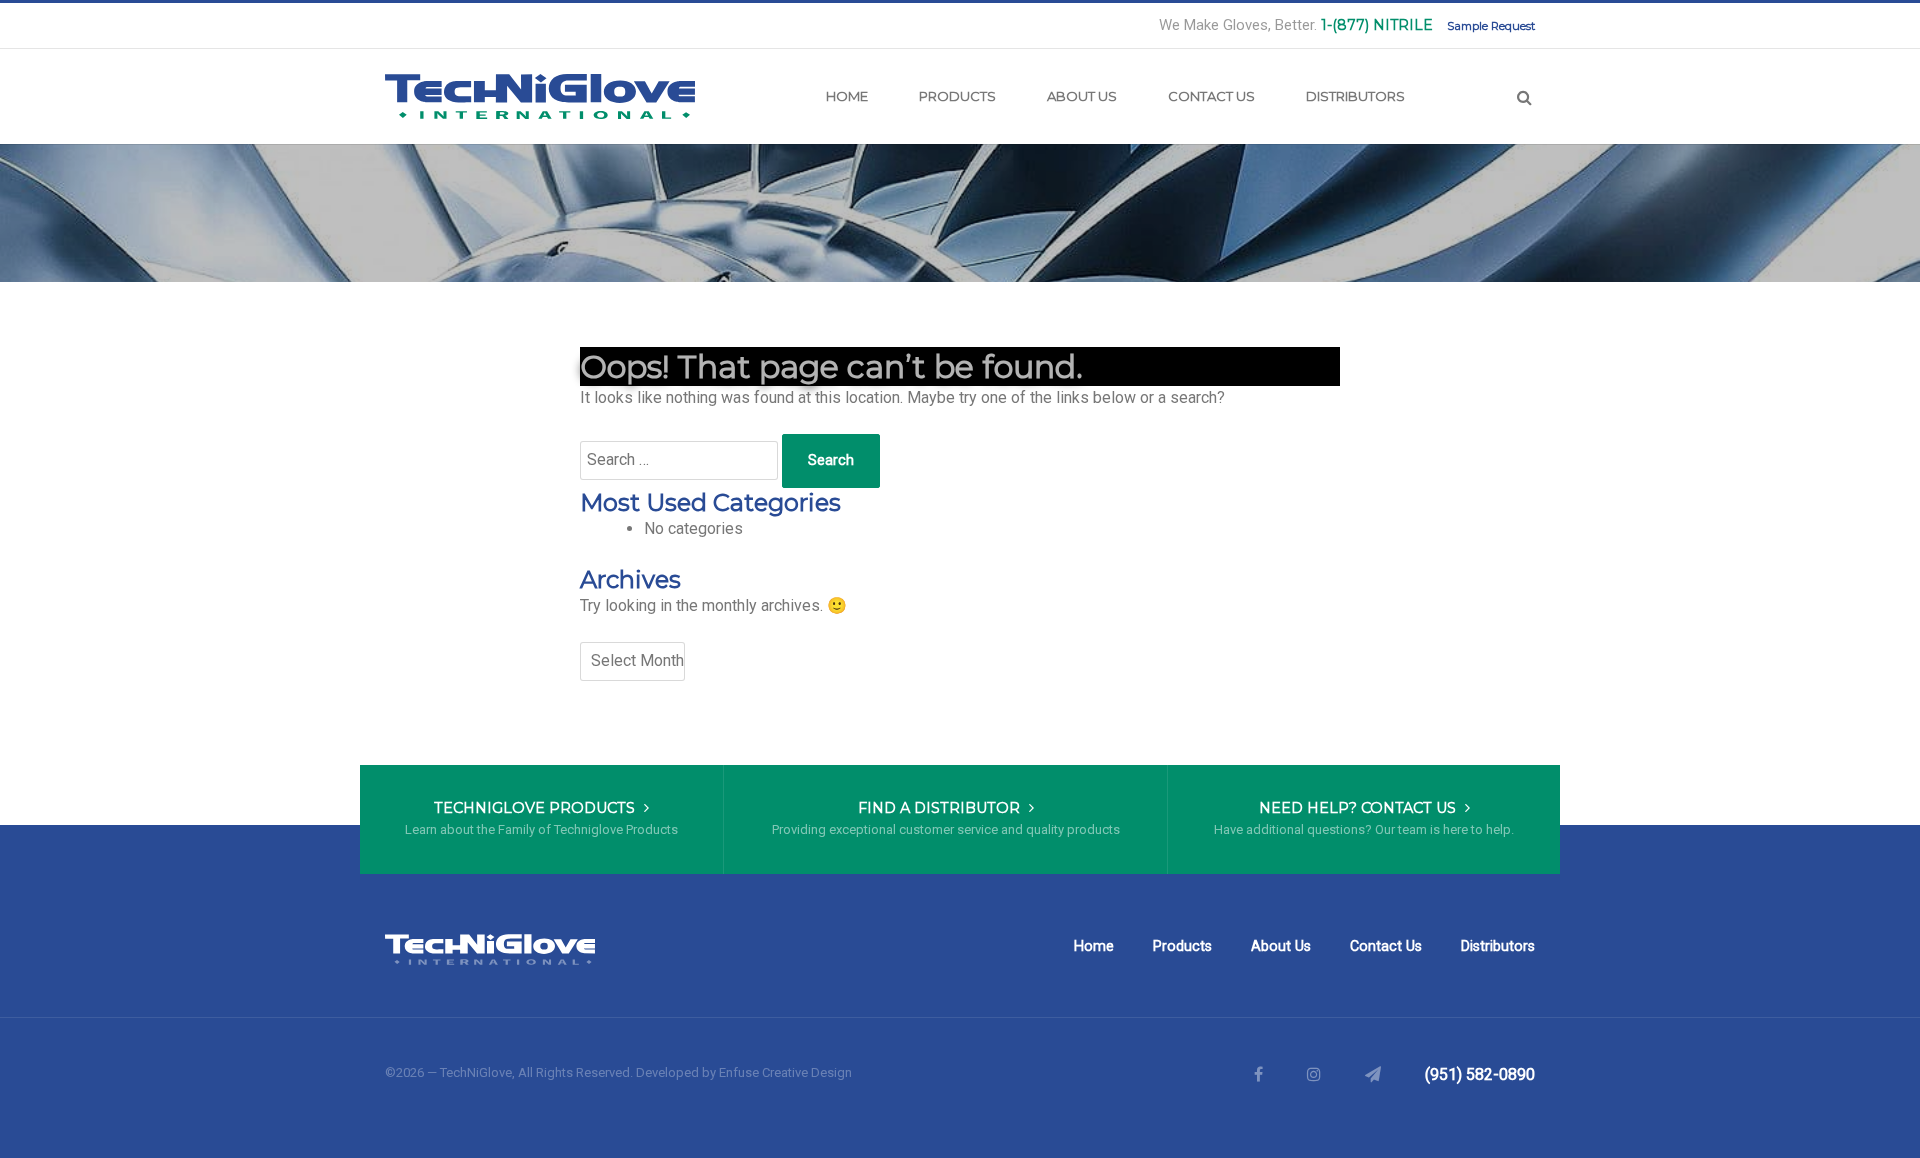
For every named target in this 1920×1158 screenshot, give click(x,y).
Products (957, 96)
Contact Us (1211, 96)
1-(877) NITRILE (1377, 25)
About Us (1082, 96)
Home (847, 96)
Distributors (1355, 96)
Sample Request (1491, 26)
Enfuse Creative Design (785, 1072)
